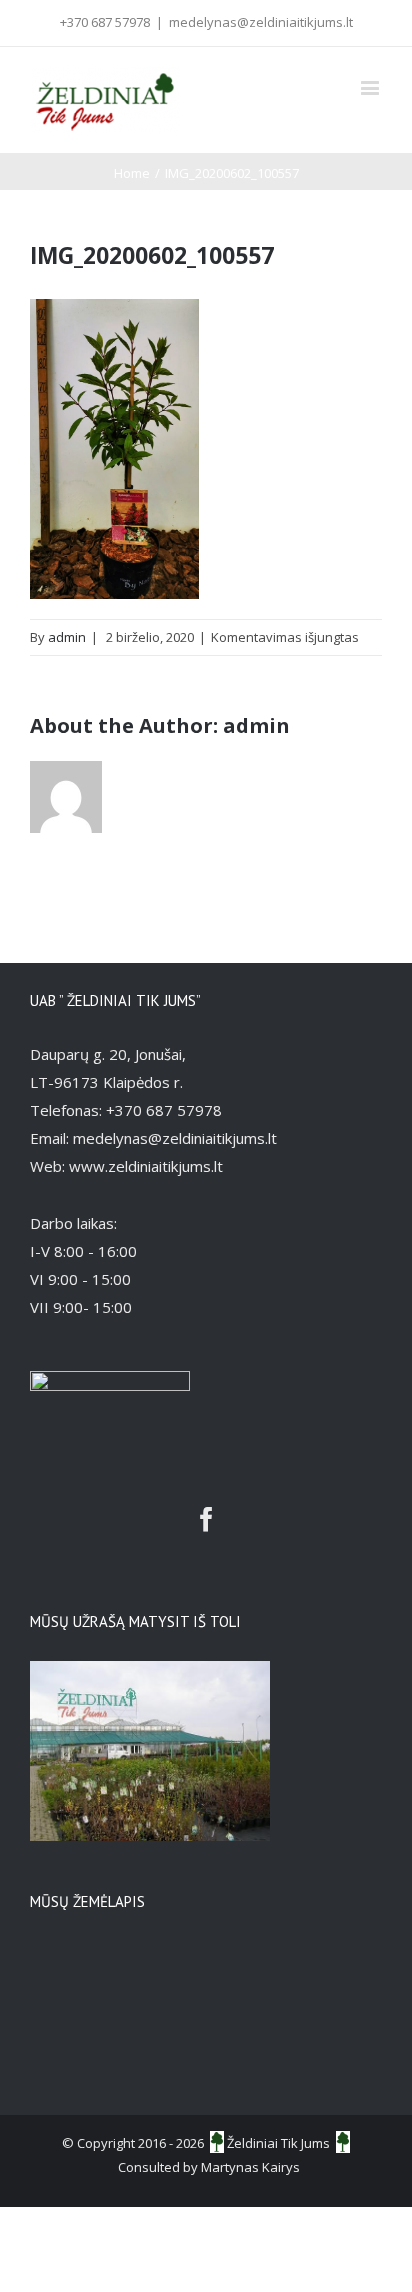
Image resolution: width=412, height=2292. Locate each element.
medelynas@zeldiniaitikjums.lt (261, 22)
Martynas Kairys (250, 2167)
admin (67, 637)
